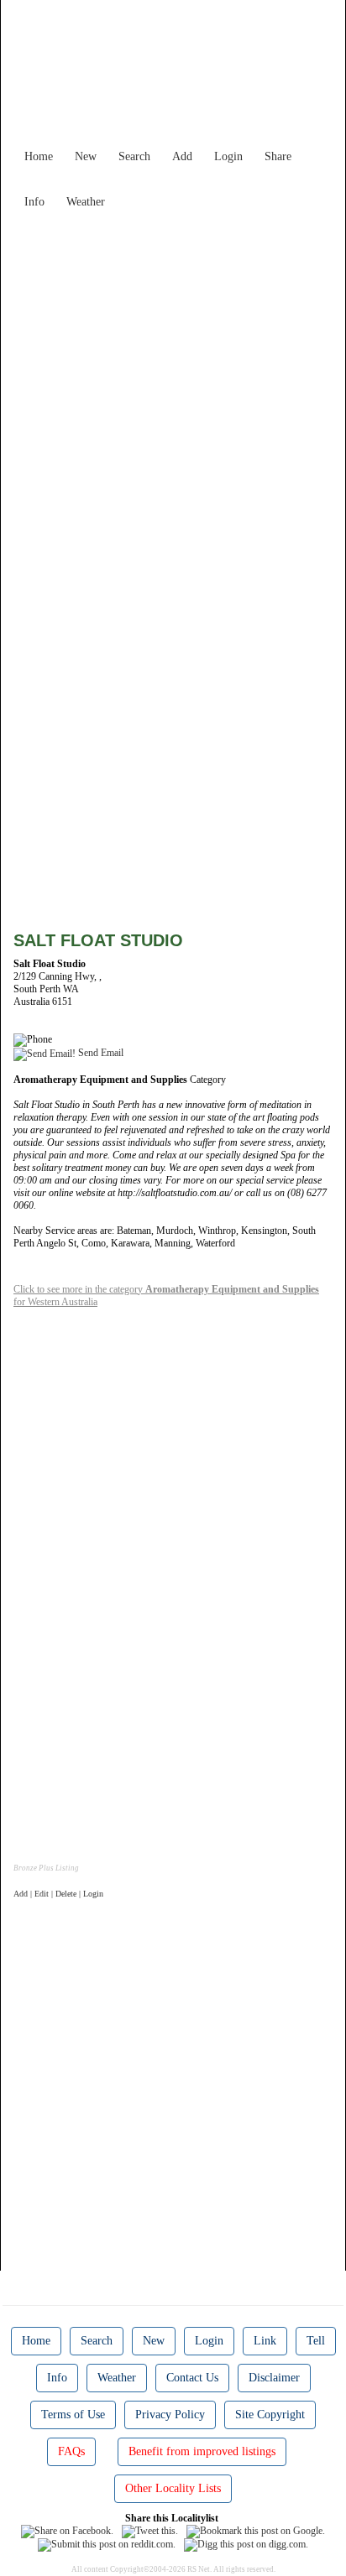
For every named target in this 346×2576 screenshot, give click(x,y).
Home (39, 156)
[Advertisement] (173, 389)
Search (134, 156)
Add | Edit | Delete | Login (58, 1894)
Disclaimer (274, 2378)
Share (278, 156)
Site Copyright (270, 2415)
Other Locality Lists (173, 2488)
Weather (86, 202)
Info (34, 202)
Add (182, 156)
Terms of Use (73, 2415)
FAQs (71, 2451)
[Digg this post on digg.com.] (246, 2544)
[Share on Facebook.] (67, 2531)
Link (265, 2341)
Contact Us (192, 2378)
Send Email (100, 1053)
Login (228, 156)
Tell (316, 2341)
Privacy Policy (170, 2415)
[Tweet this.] (150, 2531)
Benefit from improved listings (202, 2451)
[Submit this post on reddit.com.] (107, 2544)
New (86, 156)
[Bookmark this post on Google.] (256, 2531)
